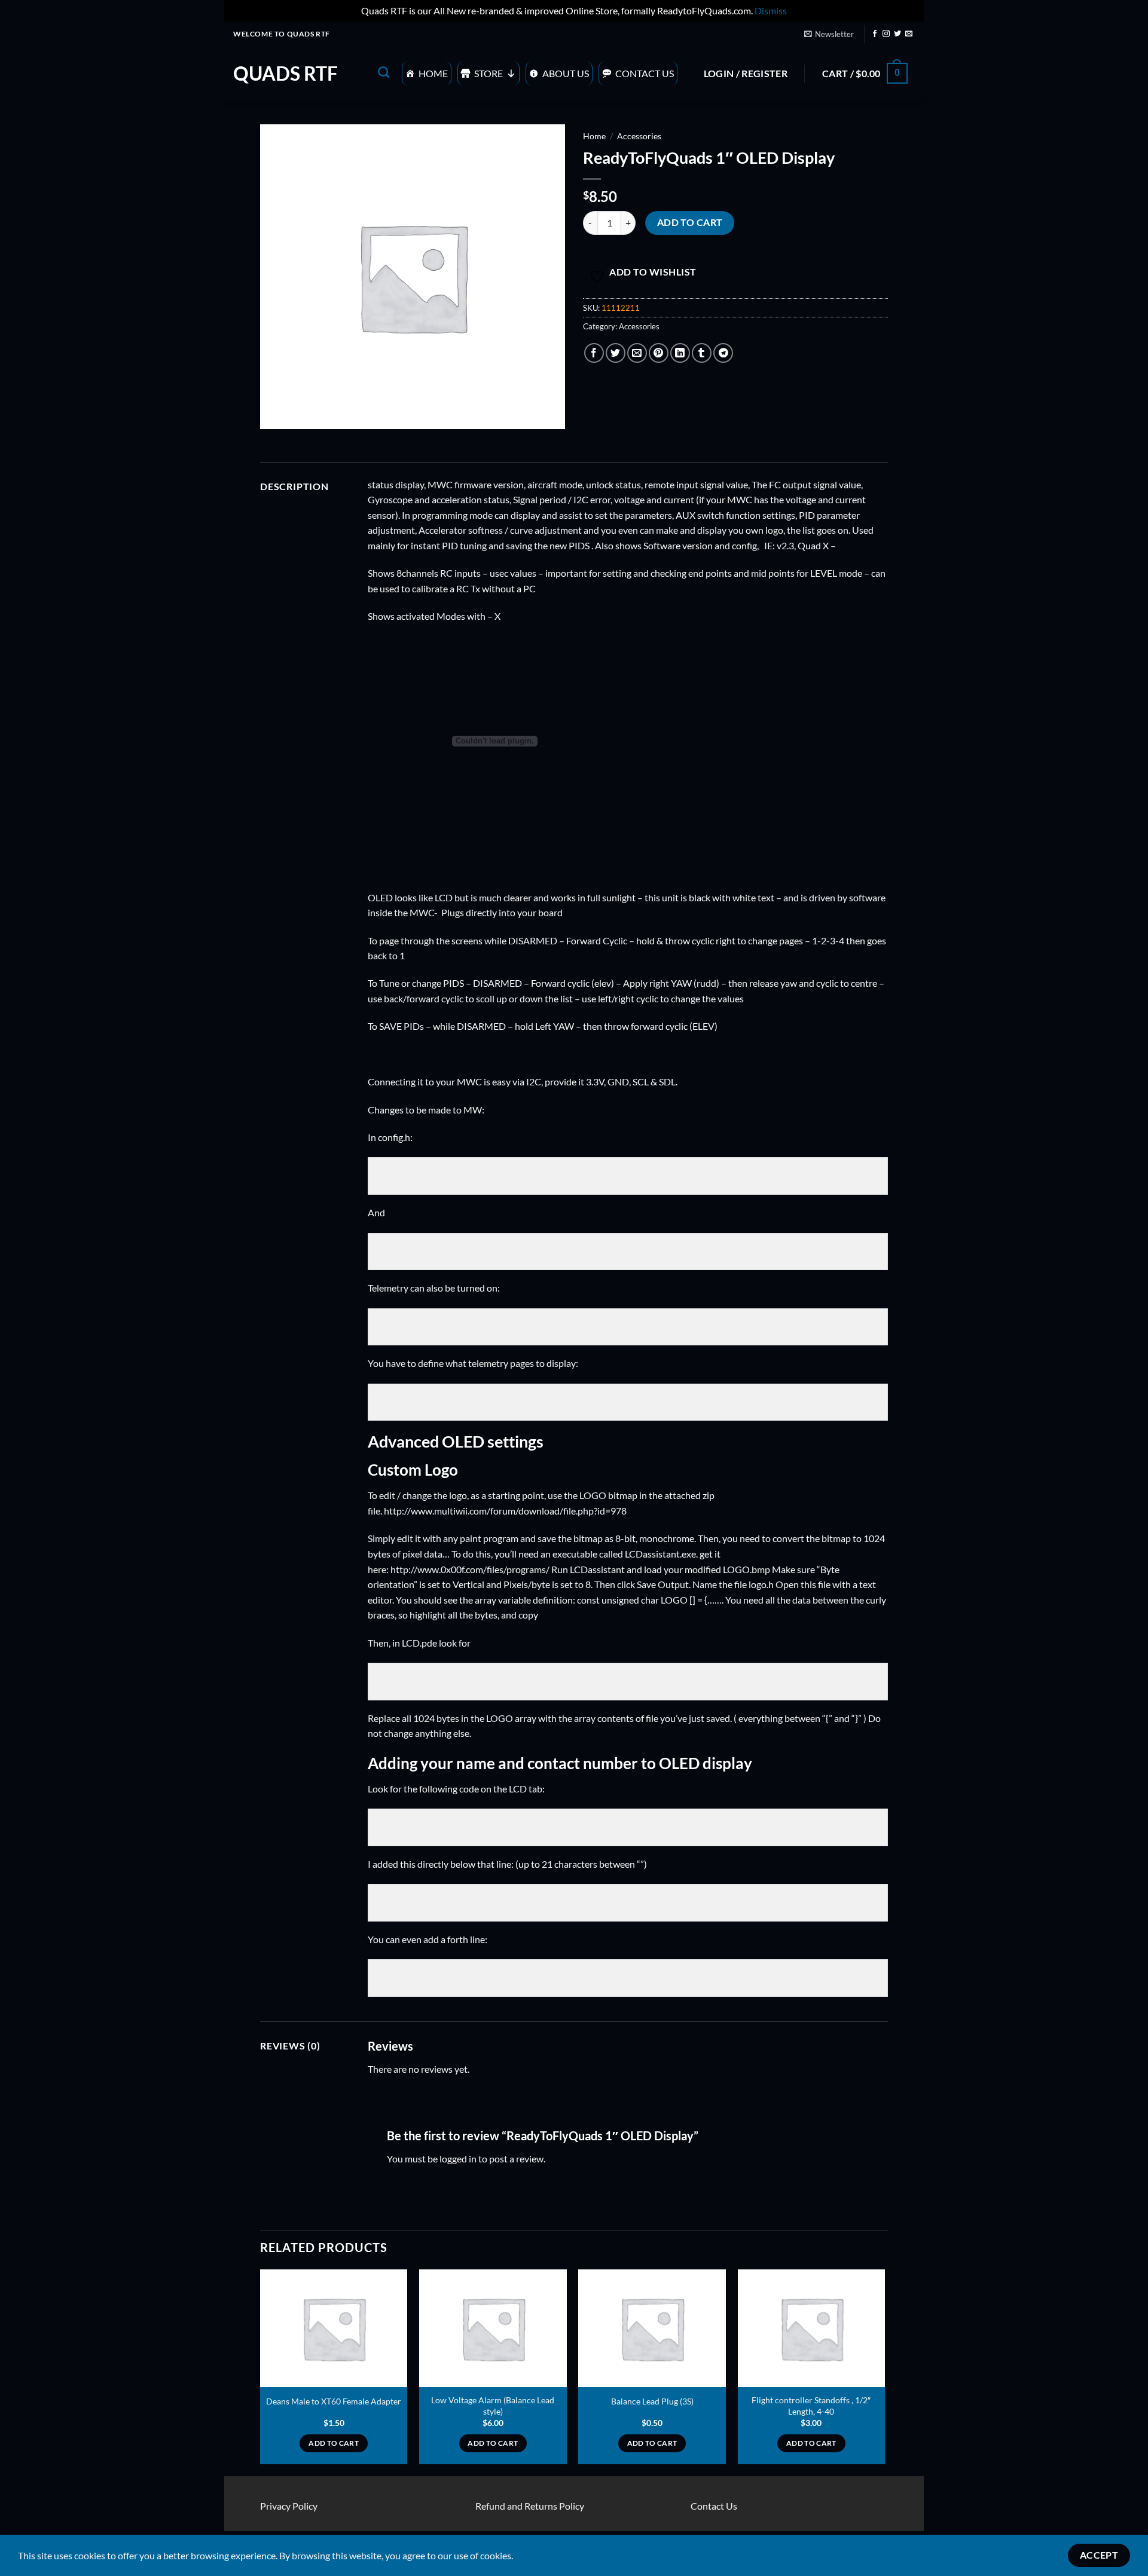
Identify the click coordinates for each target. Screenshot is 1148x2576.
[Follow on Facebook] (875, 34)
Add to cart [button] (334, 2443)
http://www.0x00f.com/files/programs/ (470, 1569)
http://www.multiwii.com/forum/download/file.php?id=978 (505, 1511)
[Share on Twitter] (616, 353)
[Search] (384, 72)
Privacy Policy (289, 2506)
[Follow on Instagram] (886, 34)
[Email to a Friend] (637, 353)
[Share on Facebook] (594, 353)
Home (433, 73)
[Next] (884, 2372)
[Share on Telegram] (723, 353)
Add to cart (690, 222)
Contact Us (645, 73)
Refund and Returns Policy (530, 2506)
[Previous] (261, 2372)
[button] (829, 34)
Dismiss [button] (771, 10)
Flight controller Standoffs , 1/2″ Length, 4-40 (811, 2406)
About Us (566, 73)
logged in (458, 2159)
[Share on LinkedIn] (680, 353)
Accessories (639, 136)
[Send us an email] (909, 34)
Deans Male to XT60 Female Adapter (334, 2401)
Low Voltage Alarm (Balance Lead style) (493, 2406)
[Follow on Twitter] (897, 34)
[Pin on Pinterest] (659, 353)
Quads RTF (286, 74)
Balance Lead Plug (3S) (652, 2401)
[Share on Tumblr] (702, 353)
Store (488, 73)
